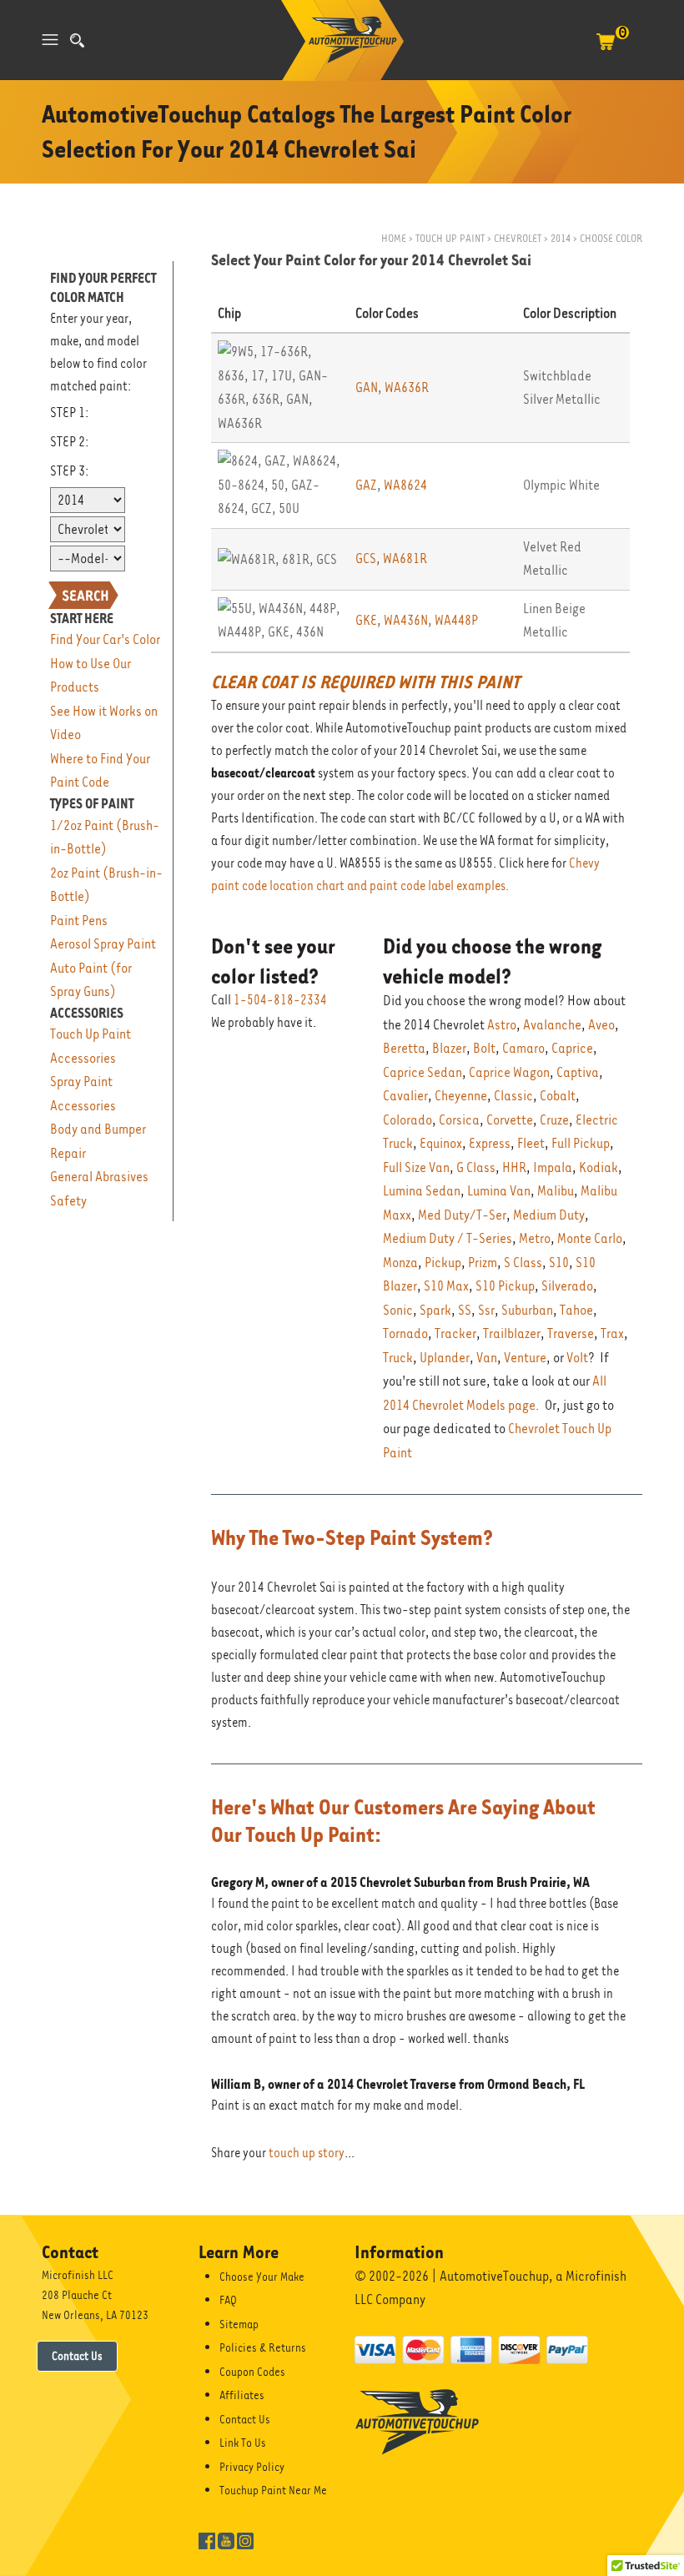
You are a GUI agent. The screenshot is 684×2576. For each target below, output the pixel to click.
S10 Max (446, 1286)
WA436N (406, 620)
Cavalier (405, 1096)
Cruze (554, 1120)
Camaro (523, 1048)
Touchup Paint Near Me (273, 2490)
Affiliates (242, 2395)
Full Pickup (581, 1143)
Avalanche (552, 1025)
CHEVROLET (518, 238)
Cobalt (558, 1096)
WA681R (405, 558)
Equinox (441, 1143)
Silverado (567, 1286)
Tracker (455, 1333)
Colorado (407, 1120)
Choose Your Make (262, 2277)
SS (465, 1310)
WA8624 (405, 485)
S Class (523, 1263)
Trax (612, 1333)
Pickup (443, 1263)
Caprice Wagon (509, 1072)
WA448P (456, 620)
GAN (367, 387)
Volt (577, 1358)
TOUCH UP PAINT (450, 238)
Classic (513, 1096)
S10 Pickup (505, 1286)
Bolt (484, 1048)
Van (487, 1358)
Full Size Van (416, 1167)
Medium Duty (549, 1215)
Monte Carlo (590, 1238)
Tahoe (576, 1310)
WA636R (407, 387)
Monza (400, 1263)
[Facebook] (207, 2539)
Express (490, 1143)
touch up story (307, 2153)
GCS (366, 558)
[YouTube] (226, 2539)
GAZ (366, 485)
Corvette (510, 1120)
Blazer (449, 1048)
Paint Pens (79, 921)
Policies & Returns (263, 2347)
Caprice (572, 1048)
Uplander (445, 1358)
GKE (366, 620)
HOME (394, 238)
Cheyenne (461, 1096)
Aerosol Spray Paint (103, 944)
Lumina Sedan (422, 1191)
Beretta (404, 1048)
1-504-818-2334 (280, 1000)
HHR (514, 1167)
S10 (559, 1263)
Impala (553, 1167)
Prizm (483, 1263)
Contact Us (77, 2356)
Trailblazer (512, 1333)
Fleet (531, 1143)
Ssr (486, 1310)
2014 (561, 238)
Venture (525, 1358)
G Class (476, 1167)
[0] (606, 50)
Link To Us (243, 2443)
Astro (502, 1025)
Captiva (578, 1072)
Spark (435, 1310)
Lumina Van (499, 1191)
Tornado (405, 1333)
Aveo (601, 1025)
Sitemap (239, 2324)
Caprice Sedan (422, 1072)
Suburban (527, 1310)
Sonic (398, 1310)
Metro (535, 1238)
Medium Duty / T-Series (448, 1238)
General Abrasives (99, 1177)
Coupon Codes (252, 2372)
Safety (68, 1201)
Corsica (459, 1120)
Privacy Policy (252, 2467)
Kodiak (598, 1167)
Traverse (571, 1333)
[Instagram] (245, 2539)
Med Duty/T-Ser (462, 1215)
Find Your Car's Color (105, 639)
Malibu (556, 1191)
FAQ (228, 2300)
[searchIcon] (77, 40)
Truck (398, 1358)
